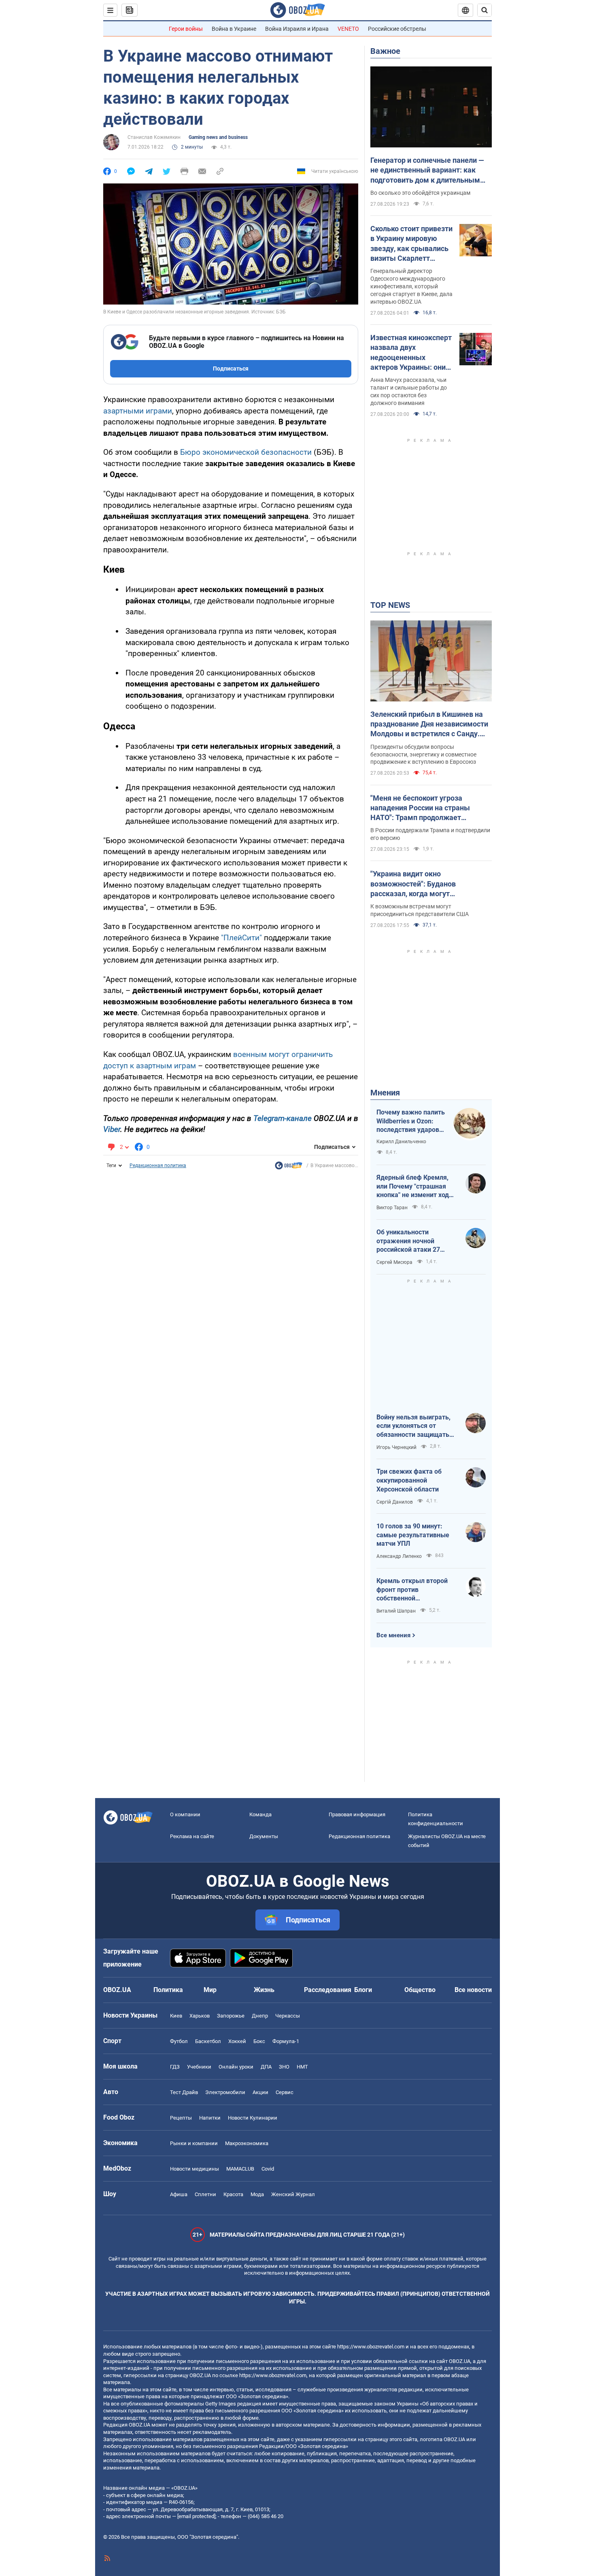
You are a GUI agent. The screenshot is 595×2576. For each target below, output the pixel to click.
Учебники (199, 2067)
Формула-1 (286, 2041)
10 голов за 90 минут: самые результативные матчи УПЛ (413, 1535)
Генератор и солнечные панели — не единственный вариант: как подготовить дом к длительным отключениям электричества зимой (427, 170)
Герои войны (186, 29)
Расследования (328, 1990)
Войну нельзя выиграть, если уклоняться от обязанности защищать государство (413, 1426)
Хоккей (237, 2041)
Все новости (473, 1990)
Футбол (179, 2041)
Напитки (210, 2118)
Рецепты (181, 2118)
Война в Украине (234, 29)
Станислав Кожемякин (154, 137)
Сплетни (205, 2194)
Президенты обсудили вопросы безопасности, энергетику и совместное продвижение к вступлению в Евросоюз (423, 754)
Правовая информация (357, 1814)
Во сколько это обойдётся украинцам (420, 193)
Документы (264, 1836)
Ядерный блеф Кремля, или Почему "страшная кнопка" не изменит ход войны (413, 1187)
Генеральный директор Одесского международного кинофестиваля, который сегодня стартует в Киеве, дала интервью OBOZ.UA (411, 286)
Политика (168, 1990)
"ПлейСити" (242, 938)
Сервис (285, 2092)
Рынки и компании (194, 2143)
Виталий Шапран (396, 1611)
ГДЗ (175, 2067)
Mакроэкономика (247, 2143)
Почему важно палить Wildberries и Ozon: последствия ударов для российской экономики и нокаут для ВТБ (411, 1121)
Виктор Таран (392, 1208)
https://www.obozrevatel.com (371, 2347)
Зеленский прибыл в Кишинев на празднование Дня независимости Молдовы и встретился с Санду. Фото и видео (429, 724)
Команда (260, 1814)
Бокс (259, 2041)
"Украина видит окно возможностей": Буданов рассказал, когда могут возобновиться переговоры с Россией (420, 884)
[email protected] (196, 2516)
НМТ (302, 2067)
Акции (260, 2092)
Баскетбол (208, 2041)
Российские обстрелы (397, 29)
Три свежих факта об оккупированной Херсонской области (409, 1480)
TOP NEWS (390, 605)
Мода (257, 2194)
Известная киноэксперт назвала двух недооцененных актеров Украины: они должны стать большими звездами (411, 353)
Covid (268, 2169)
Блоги (363, 1990)
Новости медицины (194, 2169)
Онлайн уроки (236, 2067)
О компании (185, 1814)
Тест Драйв (184, 2092)
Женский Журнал (293, 2194)
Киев (176, 2016)
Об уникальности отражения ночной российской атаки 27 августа (408, 1241)
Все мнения (393, 1635)
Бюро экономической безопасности (246, 452)
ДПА (266, 2067)
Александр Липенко (399, 1556)
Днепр (260, 2016)
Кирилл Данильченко (401, 1142)
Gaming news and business (218, 137)
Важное (385, 51)
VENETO (348, 29)
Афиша (179, 2194)
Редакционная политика (158, 1165)
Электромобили (225, 2092)
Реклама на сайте (192, 1836)
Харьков (200, 2016)
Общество (420, 1990)
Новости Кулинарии (253, 2118)
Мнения (385, 1093)
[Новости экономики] (289, 1168)
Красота (233, 2194)
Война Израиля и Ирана (297, 29)
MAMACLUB (240, 2169)
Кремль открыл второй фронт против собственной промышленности (412, 1590)
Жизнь (264, 1990)
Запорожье (231, 2016)
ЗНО (284, 2067)
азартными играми (138, 411)
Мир (210, 1990)
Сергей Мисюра (394, 1262)
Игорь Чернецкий (396, 1447)
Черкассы (288, 2016)
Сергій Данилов (395, 1502)
